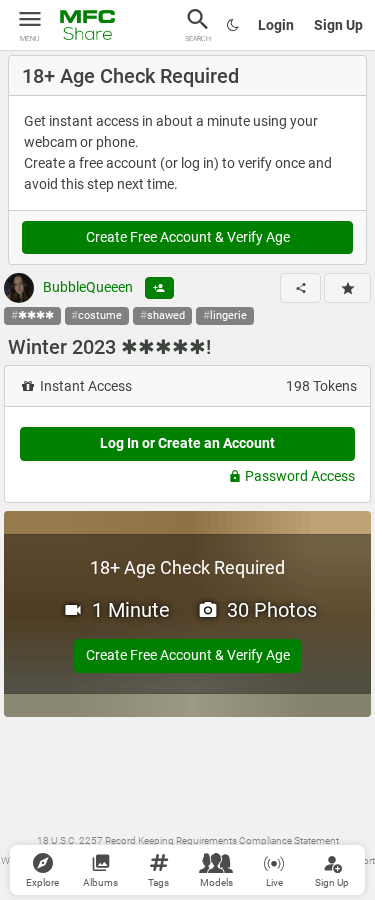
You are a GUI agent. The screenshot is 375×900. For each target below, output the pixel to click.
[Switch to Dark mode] (233, 25)
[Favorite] (347, 288)
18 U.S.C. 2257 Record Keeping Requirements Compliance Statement (188, 840)
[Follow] (159, 288)
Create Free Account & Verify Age (188, 237)
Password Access (300, 476)
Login (276, 25)
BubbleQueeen (86, 287)
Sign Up (338, 25)
